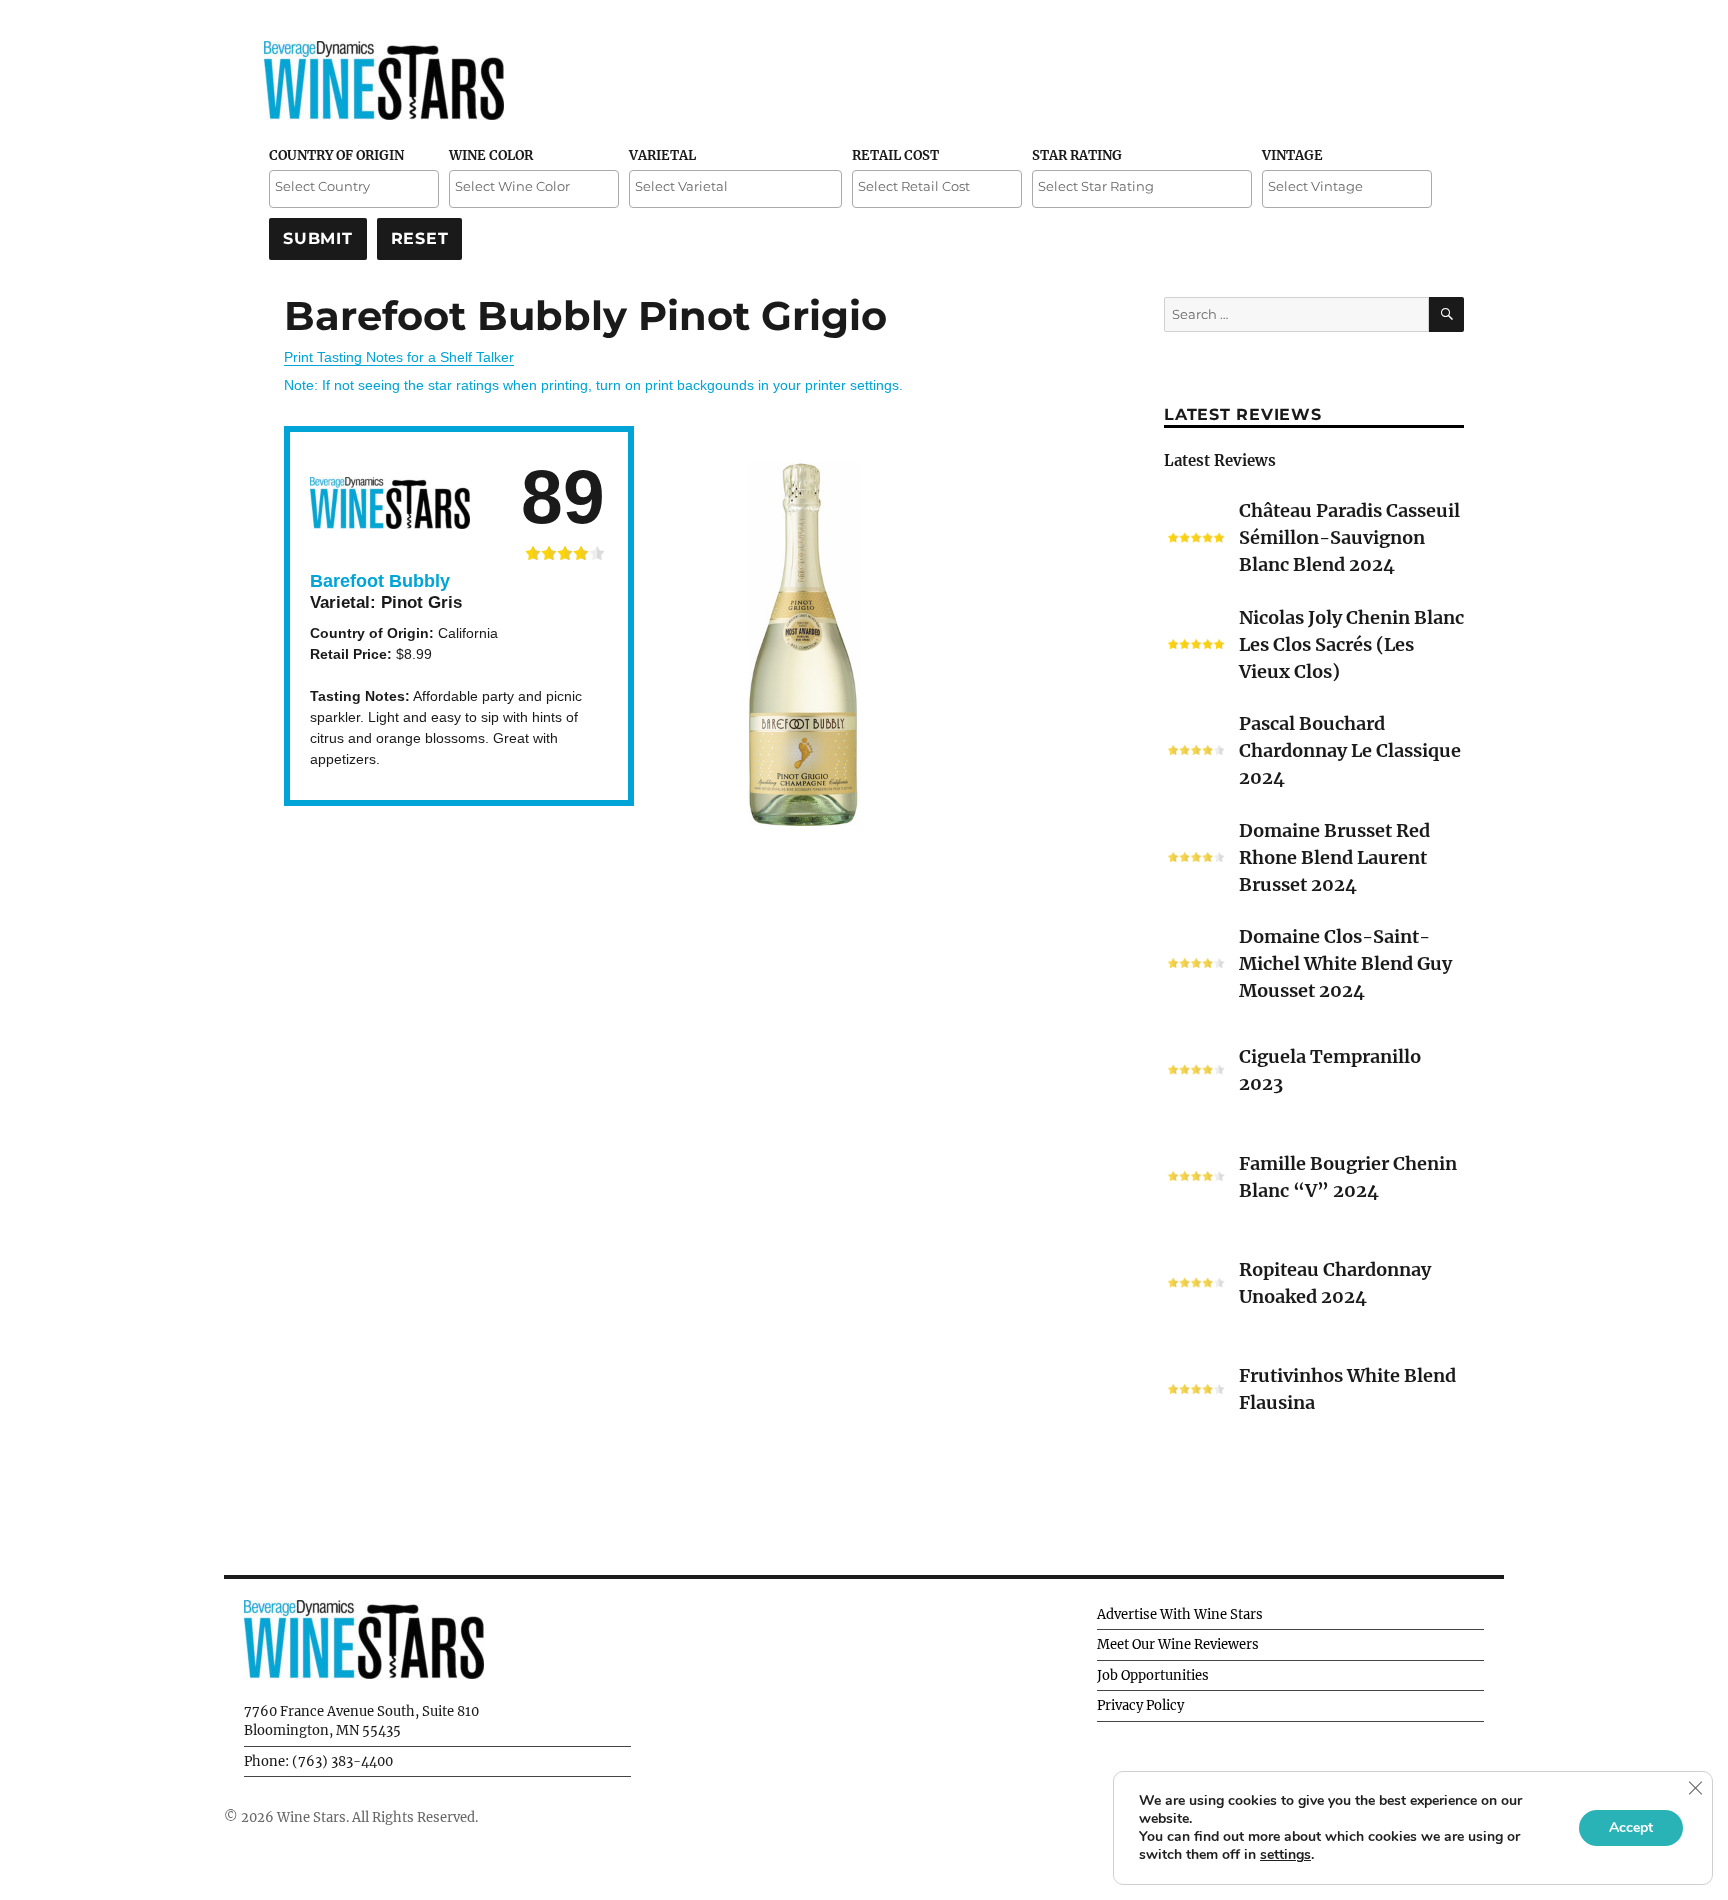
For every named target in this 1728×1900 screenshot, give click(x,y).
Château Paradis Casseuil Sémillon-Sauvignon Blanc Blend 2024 (1349, 537)
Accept (1631, 1827)
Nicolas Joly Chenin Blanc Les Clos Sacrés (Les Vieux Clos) (1351, 644)
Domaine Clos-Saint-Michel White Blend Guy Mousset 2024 (1345, 963)
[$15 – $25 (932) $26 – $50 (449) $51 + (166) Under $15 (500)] (937, 189)
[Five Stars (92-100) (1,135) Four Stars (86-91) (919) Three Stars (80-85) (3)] (1142, 189)
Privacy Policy (1140, 1705)
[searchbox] (354, 186)
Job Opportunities (1153, 1675)
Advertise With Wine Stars (1180, 1614)
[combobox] (354, 189)
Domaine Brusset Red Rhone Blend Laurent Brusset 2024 (1334, 857)
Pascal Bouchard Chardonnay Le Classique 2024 (1350, 750)
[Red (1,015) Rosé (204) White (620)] (534, 189)
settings (1285, 1855)
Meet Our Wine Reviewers (1178, 1644)
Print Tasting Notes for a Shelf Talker (399, 357)
